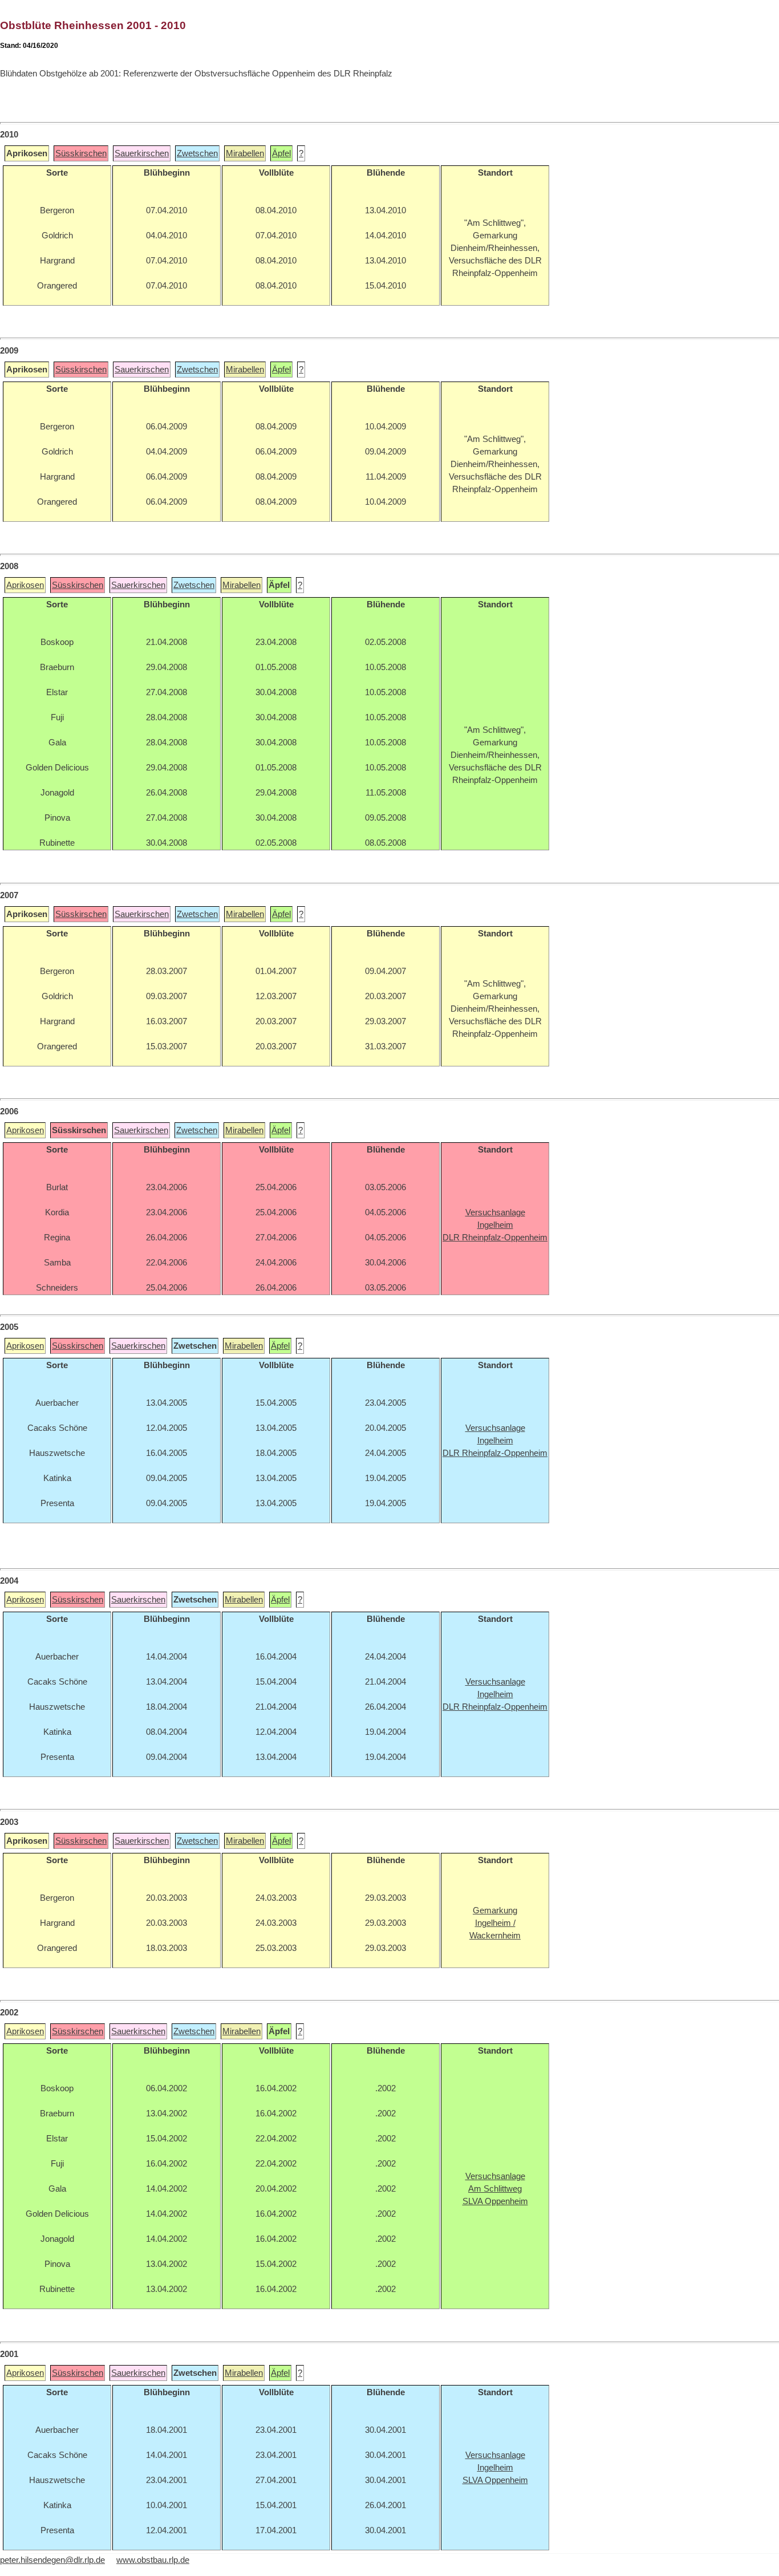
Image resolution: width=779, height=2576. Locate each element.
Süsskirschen (81, 153)
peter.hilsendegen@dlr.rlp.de (52, 2560)
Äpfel (281, 153)
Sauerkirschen (142, 153)
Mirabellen (245, 153)
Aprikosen (25, 585)
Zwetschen (197, 153)
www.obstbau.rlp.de (153, 2560)
